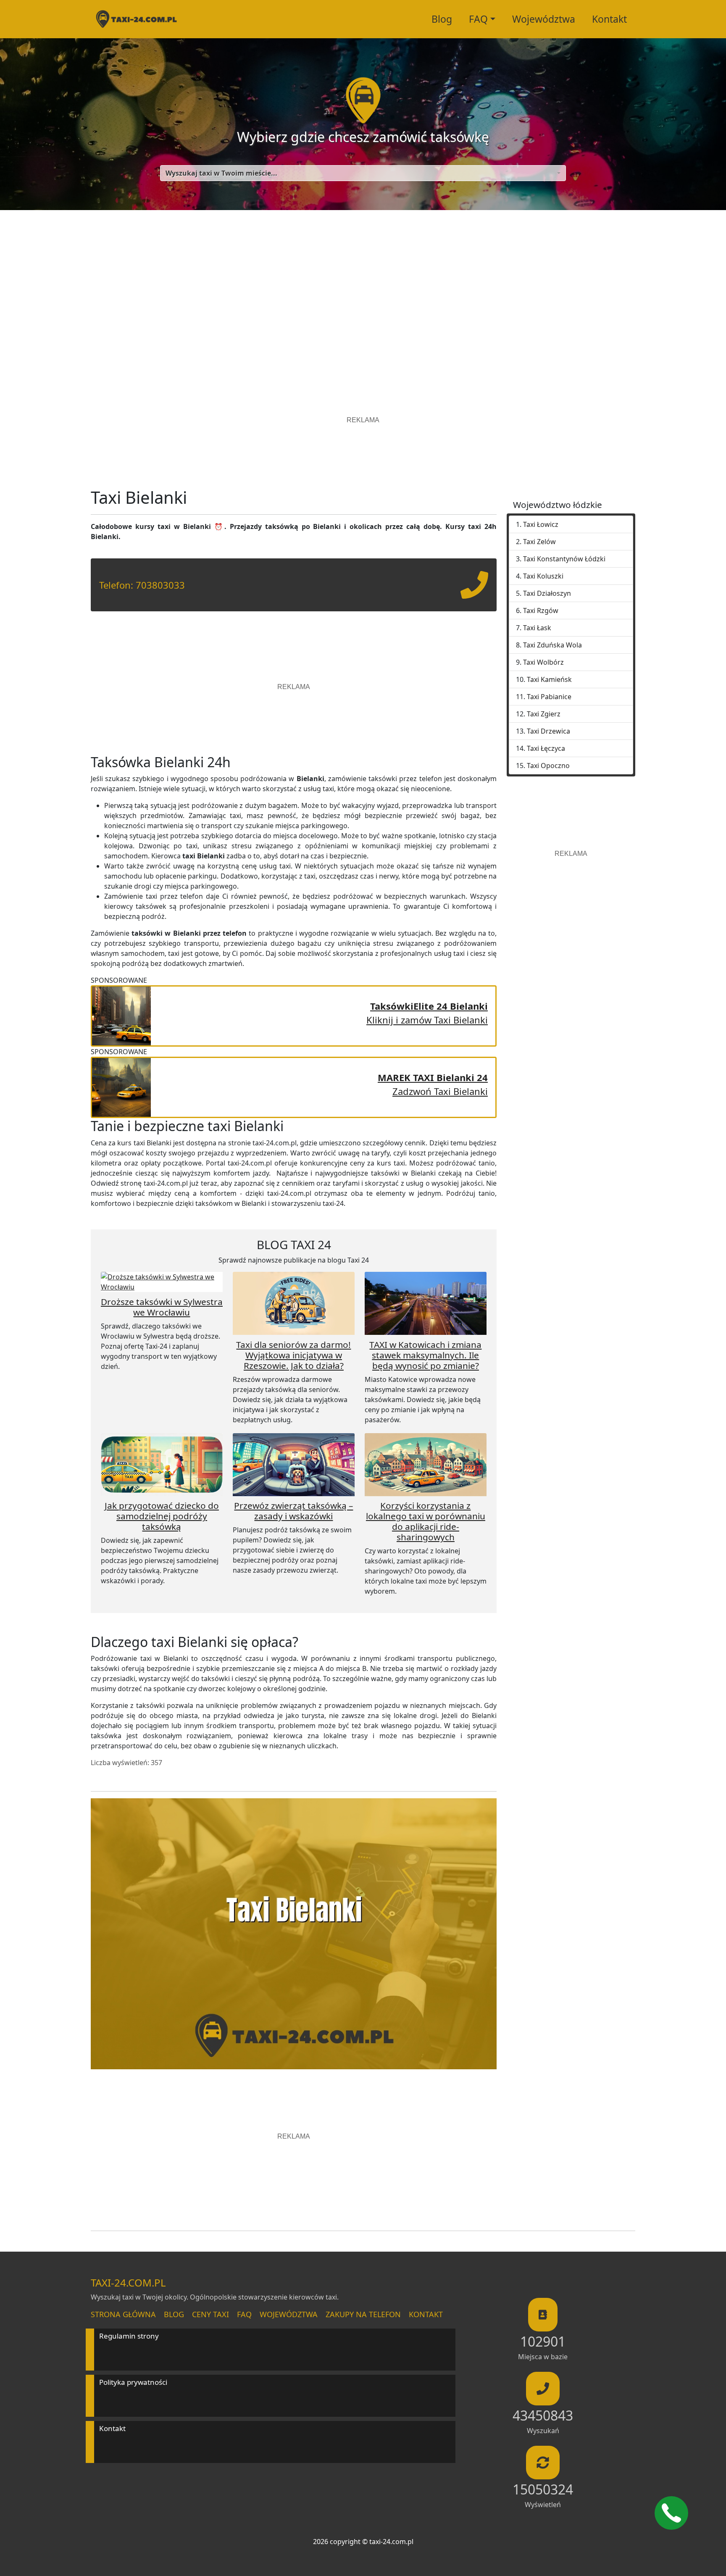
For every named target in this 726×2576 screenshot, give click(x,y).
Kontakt (609, 19)
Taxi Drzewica (548, 731)
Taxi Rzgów (541, 610)
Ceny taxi (210, 2314)
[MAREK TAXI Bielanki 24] (121, 1086)
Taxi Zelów (539, 542)
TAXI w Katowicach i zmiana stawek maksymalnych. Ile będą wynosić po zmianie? (425, 1355)
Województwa (544, 19)
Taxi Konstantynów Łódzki (564, 559)
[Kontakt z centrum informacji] (671, 2513)
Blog (442, 19)
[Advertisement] (363, 290)
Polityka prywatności (133, 2382)
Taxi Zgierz (544, 714)
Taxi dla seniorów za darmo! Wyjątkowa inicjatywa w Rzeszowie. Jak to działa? (293, 1355)
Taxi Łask (537, 628)
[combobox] (363, 173)
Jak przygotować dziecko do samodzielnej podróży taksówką (162, 1516)
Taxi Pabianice (549, 697)
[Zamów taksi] (474, 592)
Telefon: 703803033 (142, 585)
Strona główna (123, 2314)
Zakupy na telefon (363, 2314)
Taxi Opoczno (548, 766)
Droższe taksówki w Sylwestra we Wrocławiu (162, 1307)
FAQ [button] (478, 19)
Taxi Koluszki (543, 576)
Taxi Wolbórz (543, 662)
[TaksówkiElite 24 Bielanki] (121, 1015)
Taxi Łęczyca (546, 748)
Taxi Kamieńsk (549, 679)
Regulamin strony (129, 2336)
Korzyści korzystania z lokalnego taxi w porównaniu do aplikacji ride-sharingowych (426, 1521)
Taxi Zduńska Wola (552, 645)
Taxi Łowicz (541, 524)
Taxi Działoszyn (547, 593)
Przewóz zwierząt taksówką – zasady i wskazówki (293, 1511)
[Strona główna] (136, 19)
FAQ (244, 2314)
